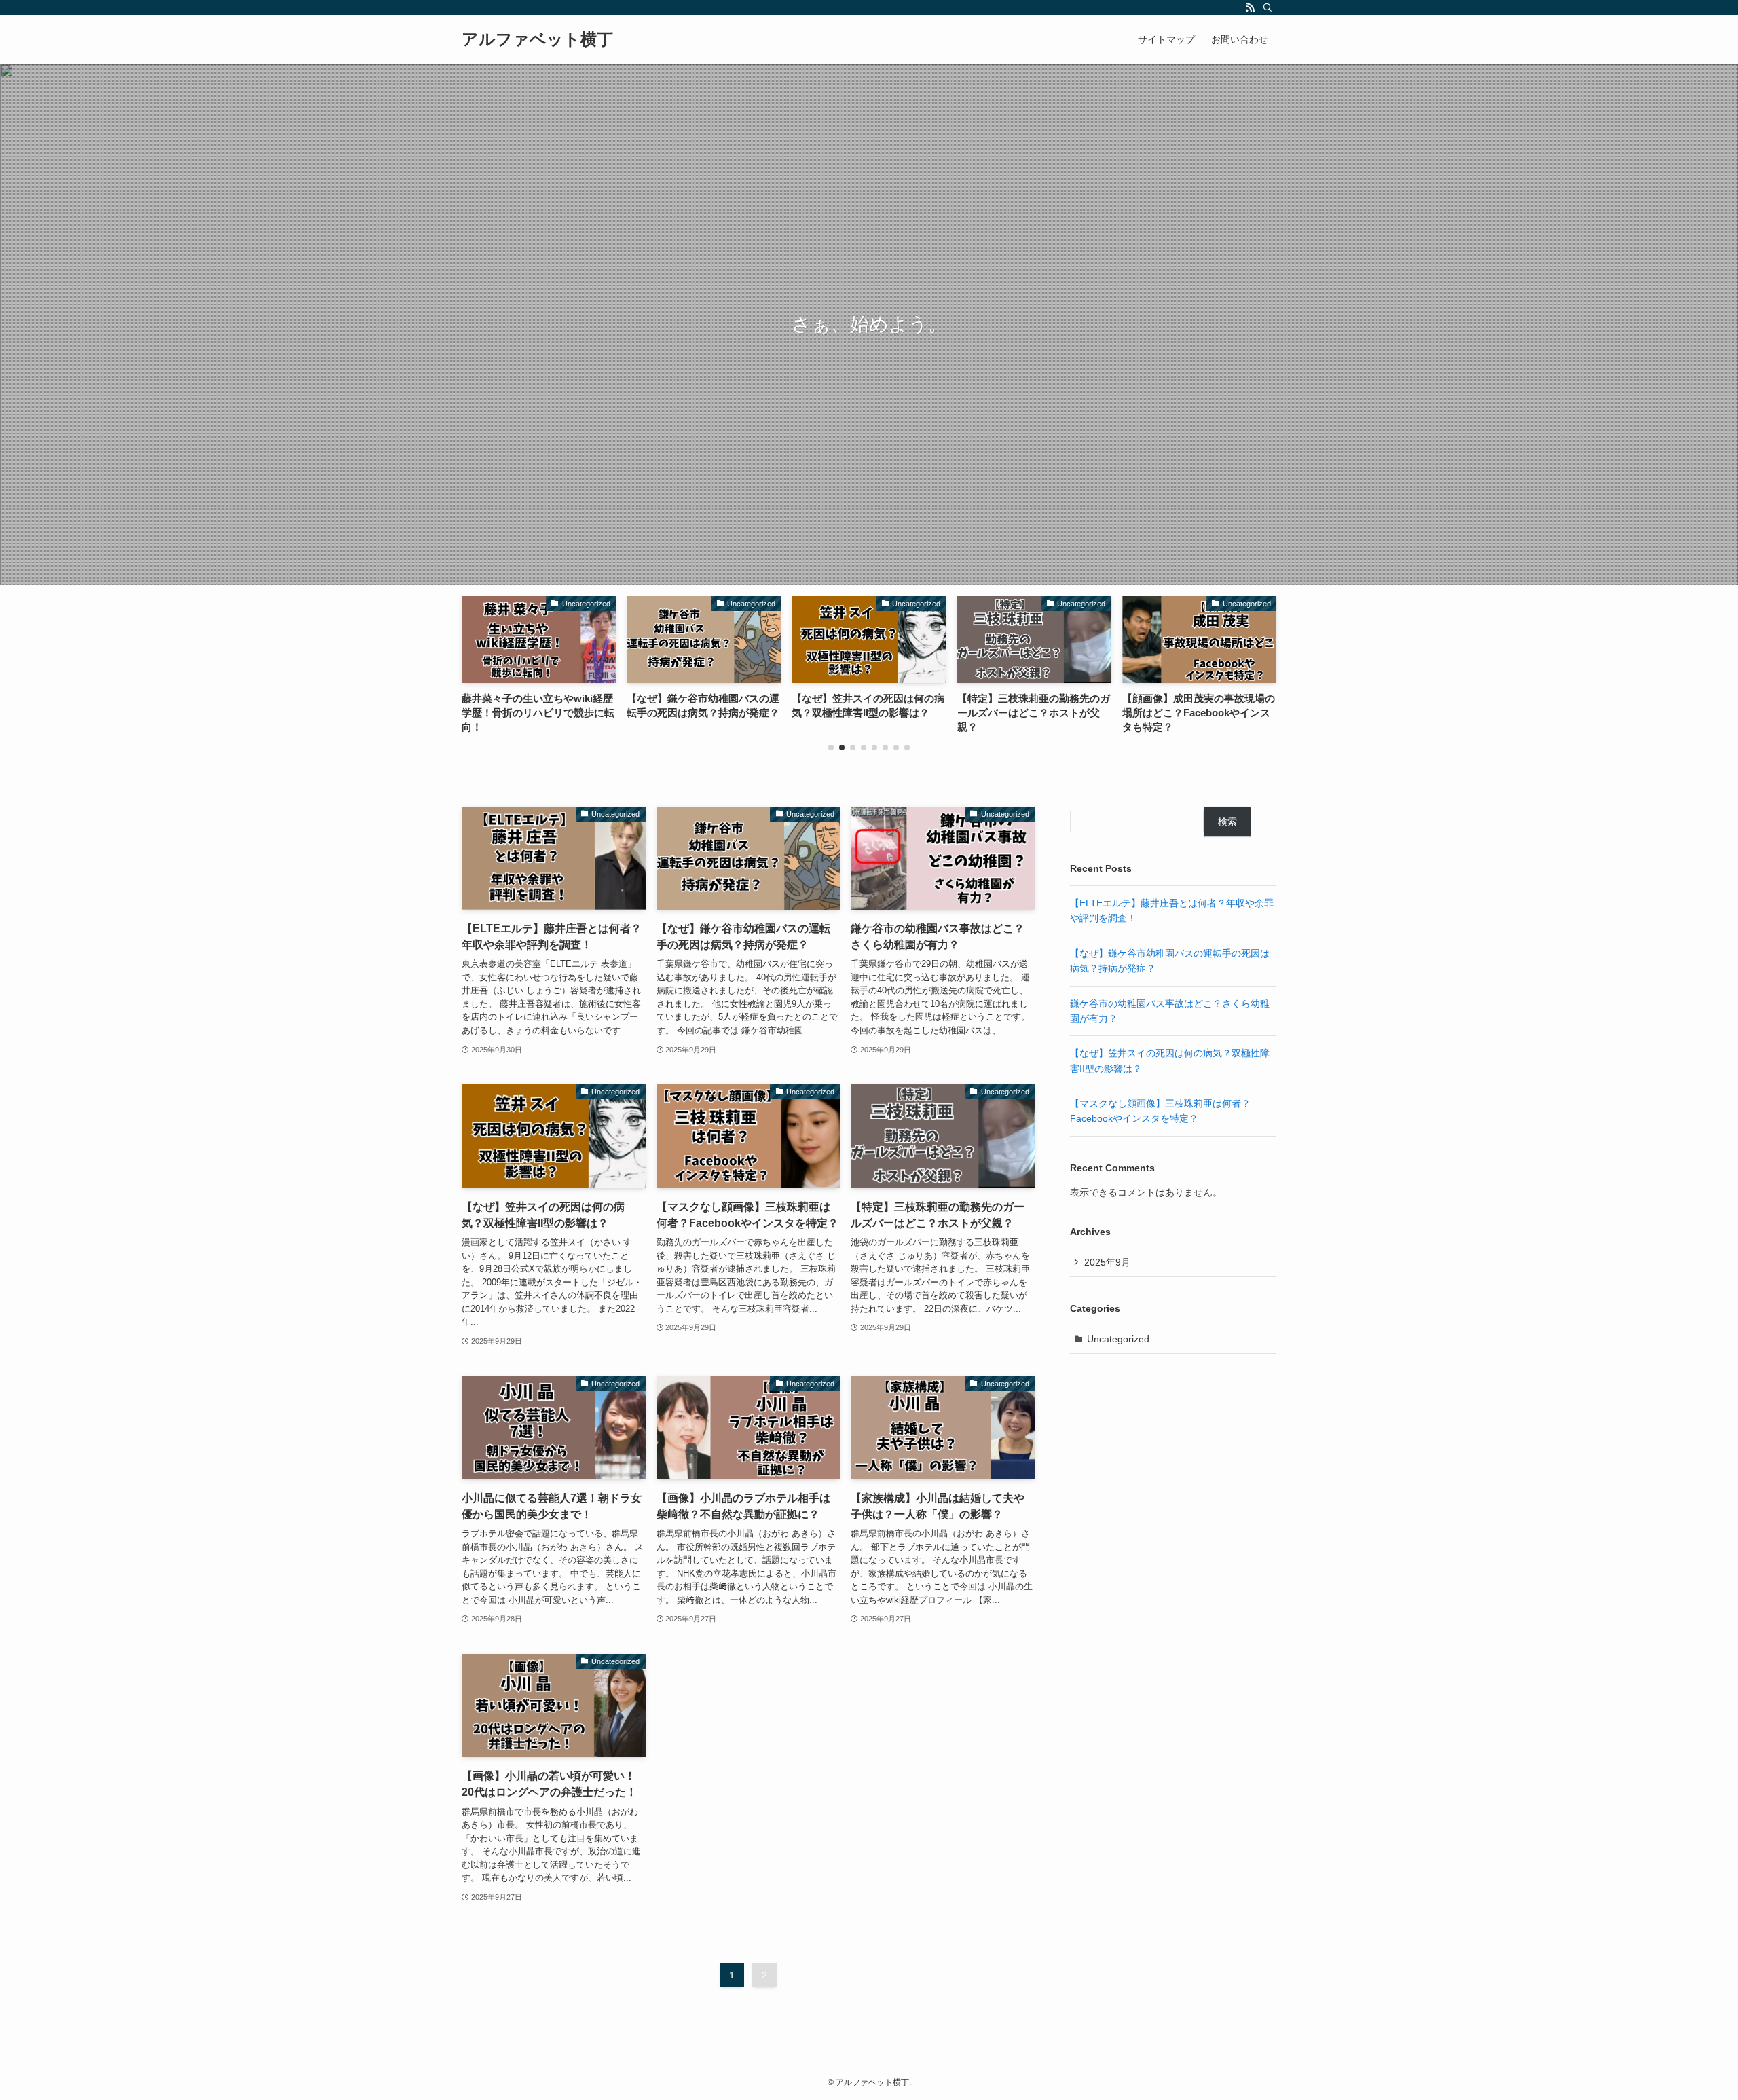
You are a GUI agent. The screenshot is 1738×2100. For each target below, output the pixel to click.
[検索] (1268, 7)
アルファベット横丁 (537, 39)
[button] (831, 748)
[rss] (1250, 7)
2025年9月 (1107, 1262)
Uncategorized (1118, 1339)
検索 (1227, 822)
